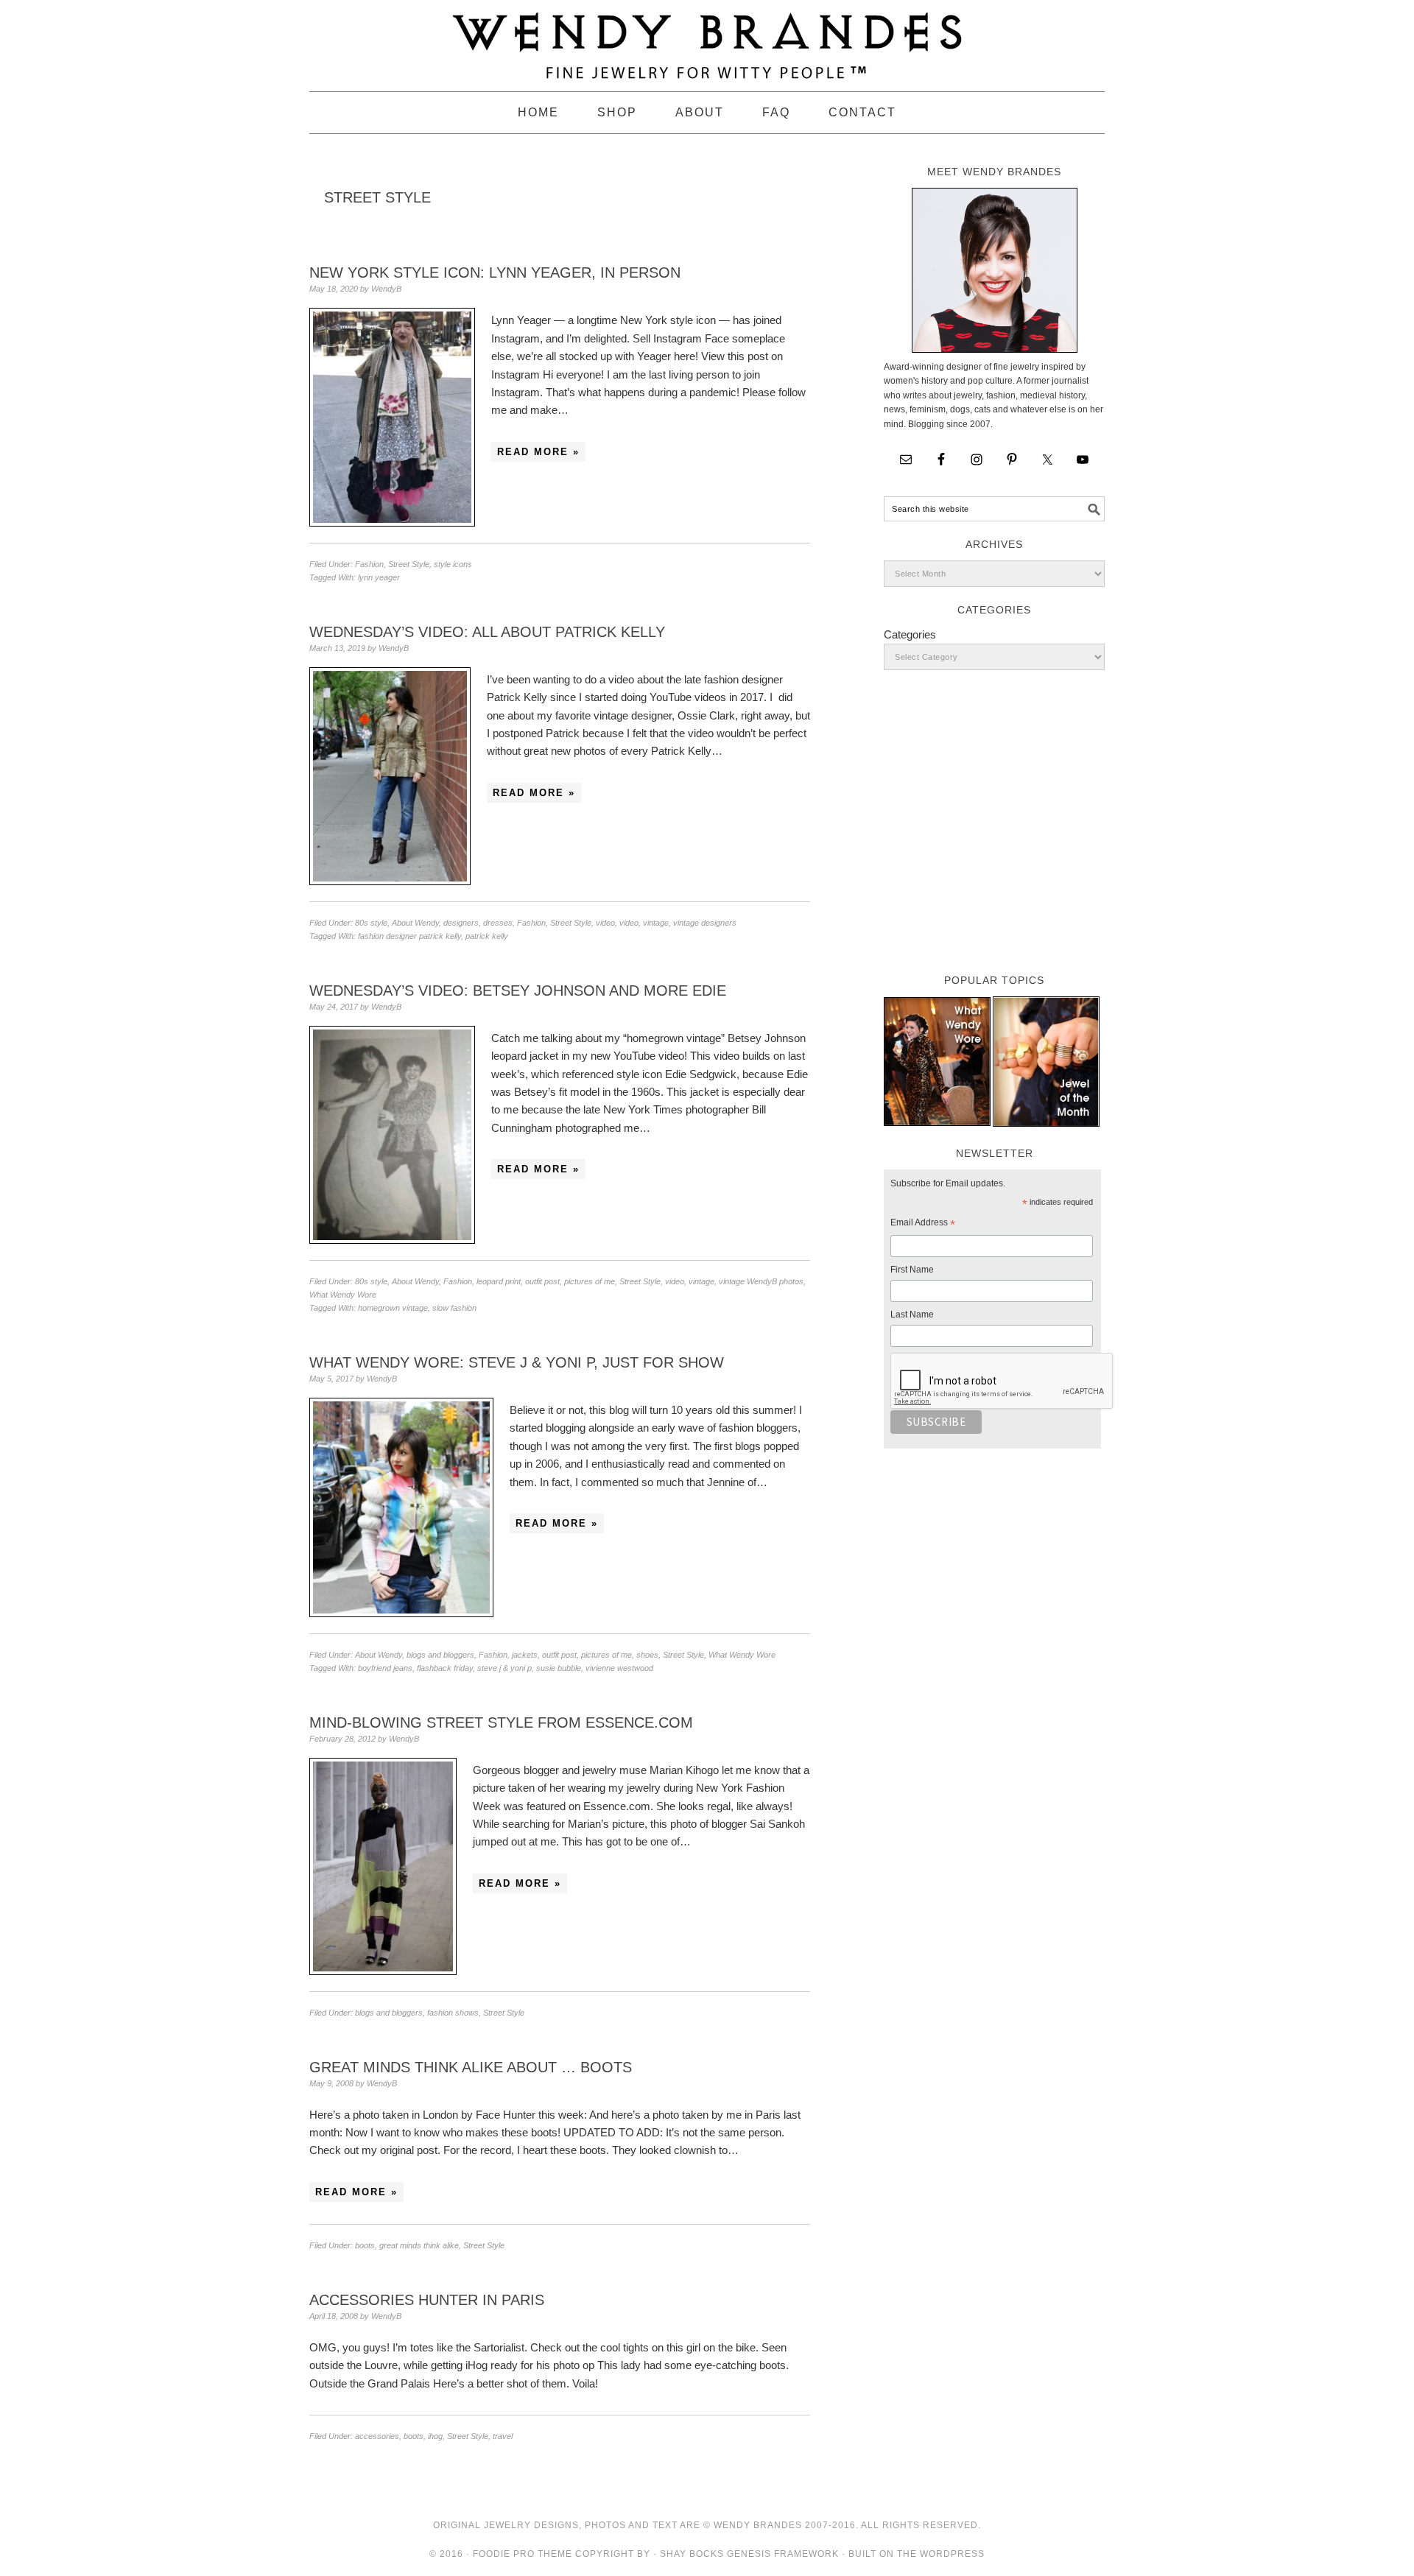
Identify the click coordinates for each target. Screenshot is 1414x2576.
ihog (435, 2436)
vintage (656, 923)
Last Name (912, 1315)
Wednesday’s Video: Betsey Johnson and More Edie (518, 990)
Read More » (538, 452)
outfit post (542, 1281)
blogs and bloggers (440, 1655)
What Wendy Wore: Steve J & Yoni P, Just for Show (517, 1362)
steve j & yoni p (504, 1668)
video (605, 923)
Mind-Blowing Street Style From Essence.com (501, 1722)
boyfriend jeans (385, 1668)
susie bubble (559, 1668)
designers (461, 923)
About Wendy (415, 923)
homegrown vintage (393, 1308)
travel (503, 2436)
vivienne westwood (619, 1668)
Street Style (409, 564)
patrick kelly (487, 936)
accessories (377, 2436)
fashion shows (453, 2013)
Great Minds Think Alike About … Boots (471, 2067)
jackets (525, 1655)
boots (365, 2245)
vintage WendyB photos (761, 1281)
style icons (453, 564)
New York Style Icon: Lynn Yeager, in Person (495, 272)
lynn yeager (379, 577)
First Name (912, 1270)
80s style (371, 923)
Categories (910, 634)
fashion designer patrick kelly (409, 936)
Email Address (923, 1225)
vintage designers (705, 923)
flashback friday (445, 1668)
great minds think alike (419, 2245)
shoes (647, 1655)
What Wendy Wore (343, 1295)
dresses (498, 923)
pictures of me (590, 1281)
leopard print (499, 1281)
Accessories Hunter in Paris (427, 2300)
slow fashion (454, 1308)
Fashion (369, 564)
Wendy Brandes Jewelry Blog (707, 39)
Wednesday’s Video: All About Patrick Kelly (487, 632)
